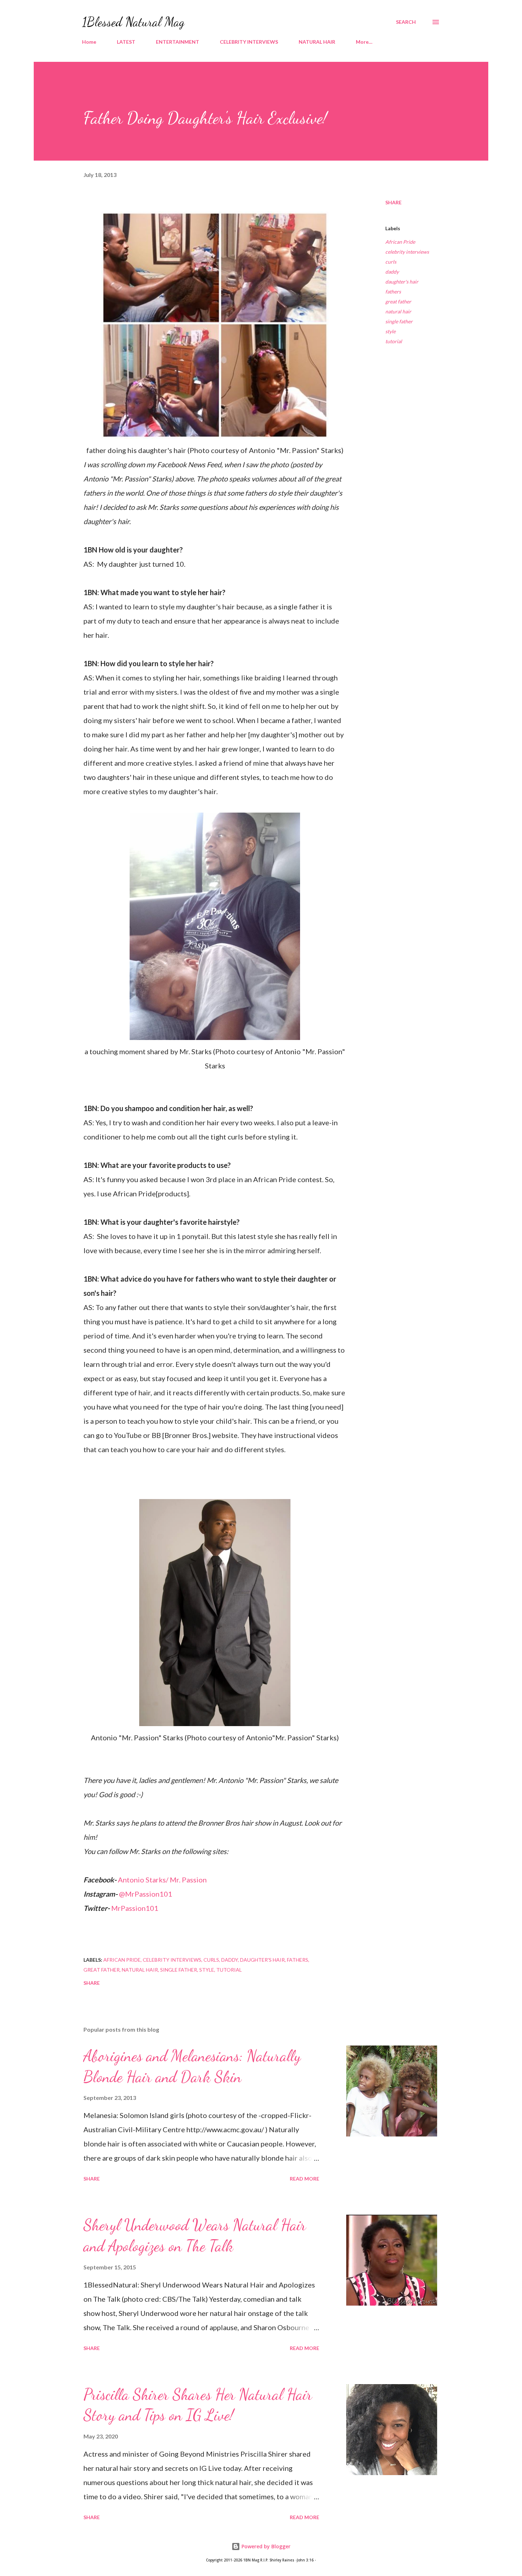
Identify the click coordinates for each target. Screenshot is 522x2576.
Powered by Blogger (265, 2546)
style (390, 331)
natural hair (398, 311)
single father (399, 321)
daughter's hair (402, 282)
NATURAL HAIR (317, 42)
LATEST (126, 42)
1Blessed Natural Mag (133, 22)
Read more (304, 2179)
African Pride (400, 242)
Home (89, 42)
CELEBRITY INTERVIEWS (249, 42)
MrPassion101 (135, 1908)
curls (391, 262)
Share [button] (393, 202)
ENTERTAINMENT (178, 42)
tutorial (394, 341)
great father (398, 301)
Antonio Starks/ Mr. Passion (162, 1880)
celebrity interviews (407, 252)
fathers (393, 292)
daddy (392, 272)
